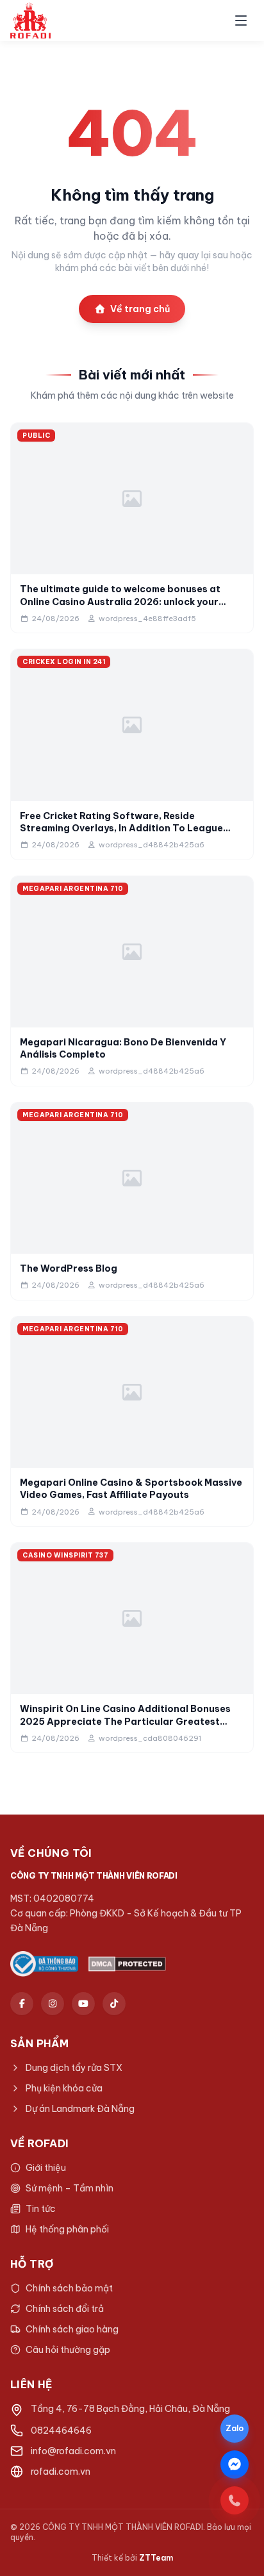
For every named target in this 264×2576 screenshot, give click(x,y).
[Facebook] (22, 2004)
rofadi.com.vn (61, 2472)
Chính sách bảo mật (69, 2288)
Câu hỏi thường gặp (68, 2350)
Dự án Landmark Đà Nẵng (80, 2109)
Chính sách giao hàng (72, 2329)
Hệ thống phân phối (67, 2229)
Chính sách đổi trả (65, 2309)
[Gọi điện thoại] (235, 2500)
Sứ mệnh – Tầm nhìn (70, 2188)
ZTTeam (156, 2558)
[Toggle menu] (241, 21)
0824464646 (61, 2431)
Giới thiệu (46, 2168)
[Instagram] (53, 2004)
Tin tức (41, 2209)
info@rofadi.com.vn (73, 2451)
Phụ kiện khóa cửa (64, 2088)
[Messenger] (235, 2464)
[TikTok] (114, 2004)
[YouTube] (83, 2004)
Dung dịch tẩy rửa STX (74, 2068)
